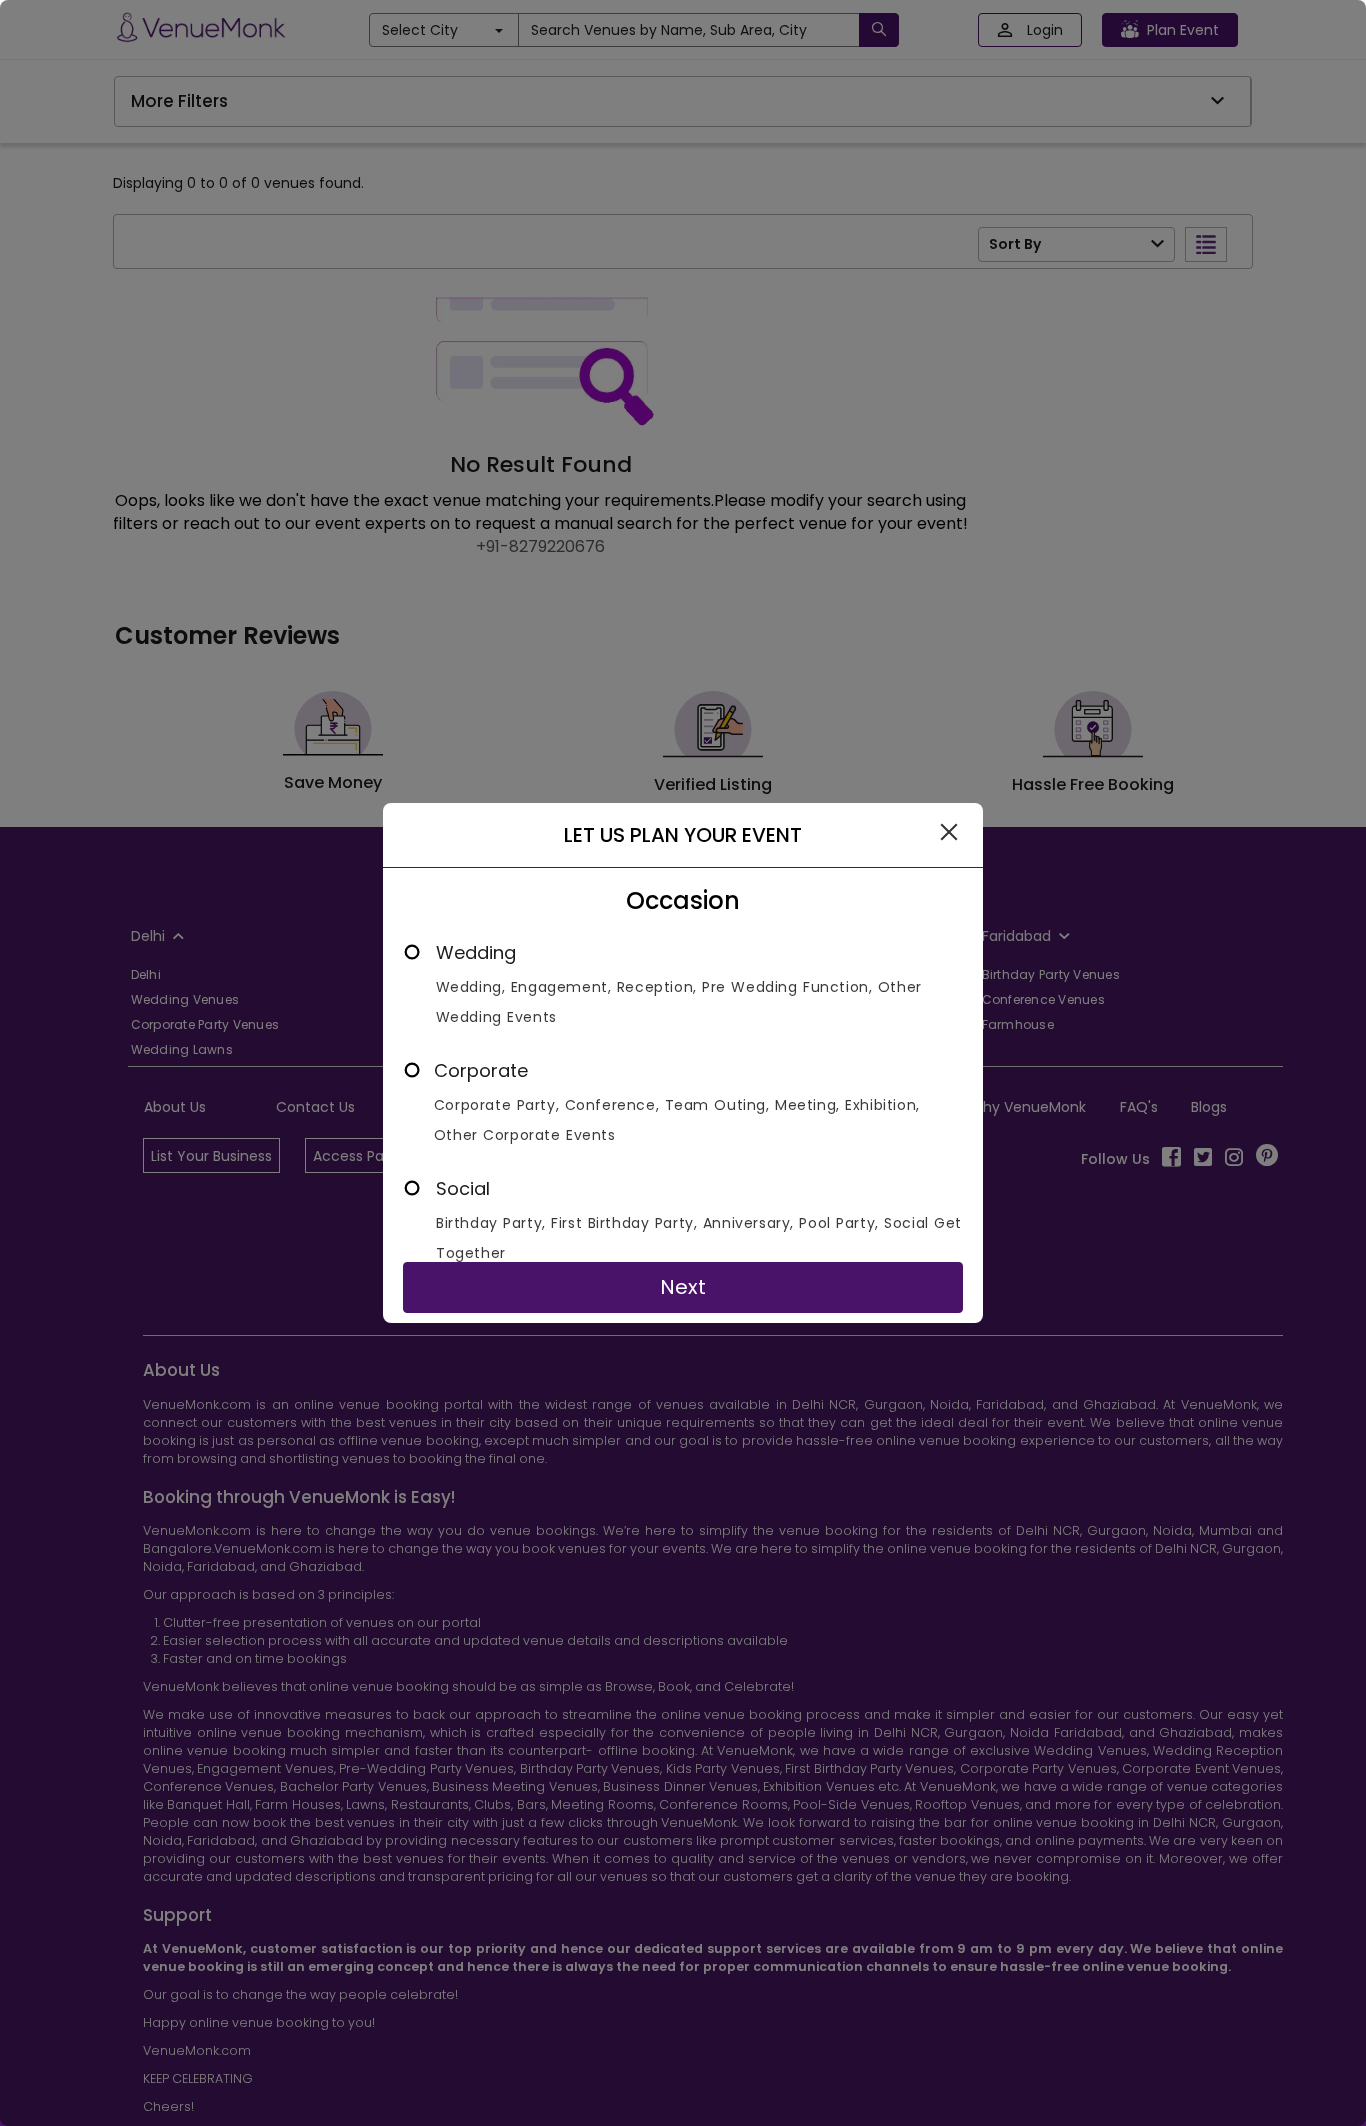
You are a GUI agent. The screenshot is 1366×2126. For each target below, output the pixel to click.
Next (683, 1287)
